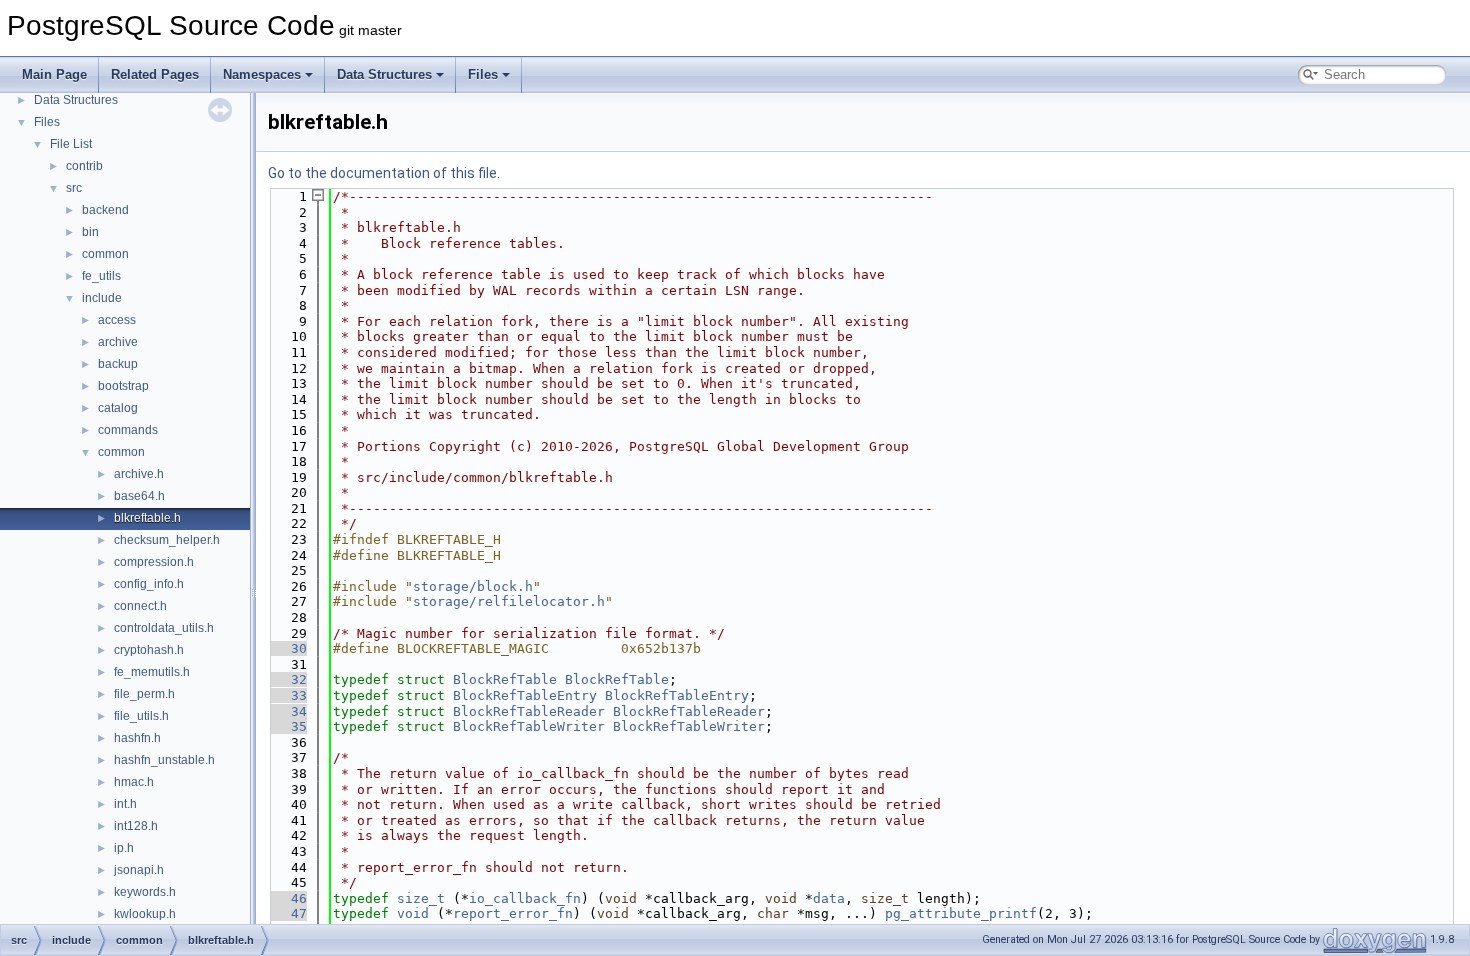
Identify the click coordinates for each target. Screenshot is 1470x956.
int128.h (136, 826)
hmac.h (134, 782)
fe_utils (101, 276)
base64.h (139, 496)
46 (287, 898)
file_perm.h (144, 694)
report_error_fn (513, 913)
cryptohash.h (149, 650)
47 (287, 913)
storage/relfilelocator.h (509, 601)
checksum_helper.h (167, 540)
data (829, 898)
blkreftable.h (147, 518)
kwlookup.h (145, 914)
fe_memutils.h (152, 672)
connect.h (140, 606)
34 (287, 711)
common (105, 254)
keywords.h (145, 892)
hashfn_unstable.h (164, 760)
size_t (421, 898)
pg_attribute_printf (961, 913)
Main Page (54, 74)
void (413, 913)
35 (287, 726)
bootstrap (123, 386)
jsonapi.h (139, 870)
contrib (84, 166)
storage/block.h (473, 586)
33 (287, 695)
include (102, 298)
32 (287, 679)
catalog (118, 408)
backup (118, 364)
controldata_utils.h (164, 628)
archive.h (139, 474)
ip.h (124, 848)
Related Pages (155, 74)
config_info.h (149, 584)
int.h (125, 804)
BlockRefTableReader (529, 711)
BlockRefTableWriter (529, 726)
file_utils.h (141, 716)
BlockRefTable (505, 679)
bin (90, 232)
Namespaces (262, 74)
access (117, 320)
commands (128, 430)
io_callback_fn (525, 898)
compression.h (154, 562)
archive (118, 342)
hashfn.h (137, 738)
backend (105, 210)
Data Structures (384, 74)
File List (71, 144)
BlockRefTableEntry (525, 695)
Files (483, 74)
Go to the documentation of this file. (384, 173)
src (74, 188)
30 (287, 648)
